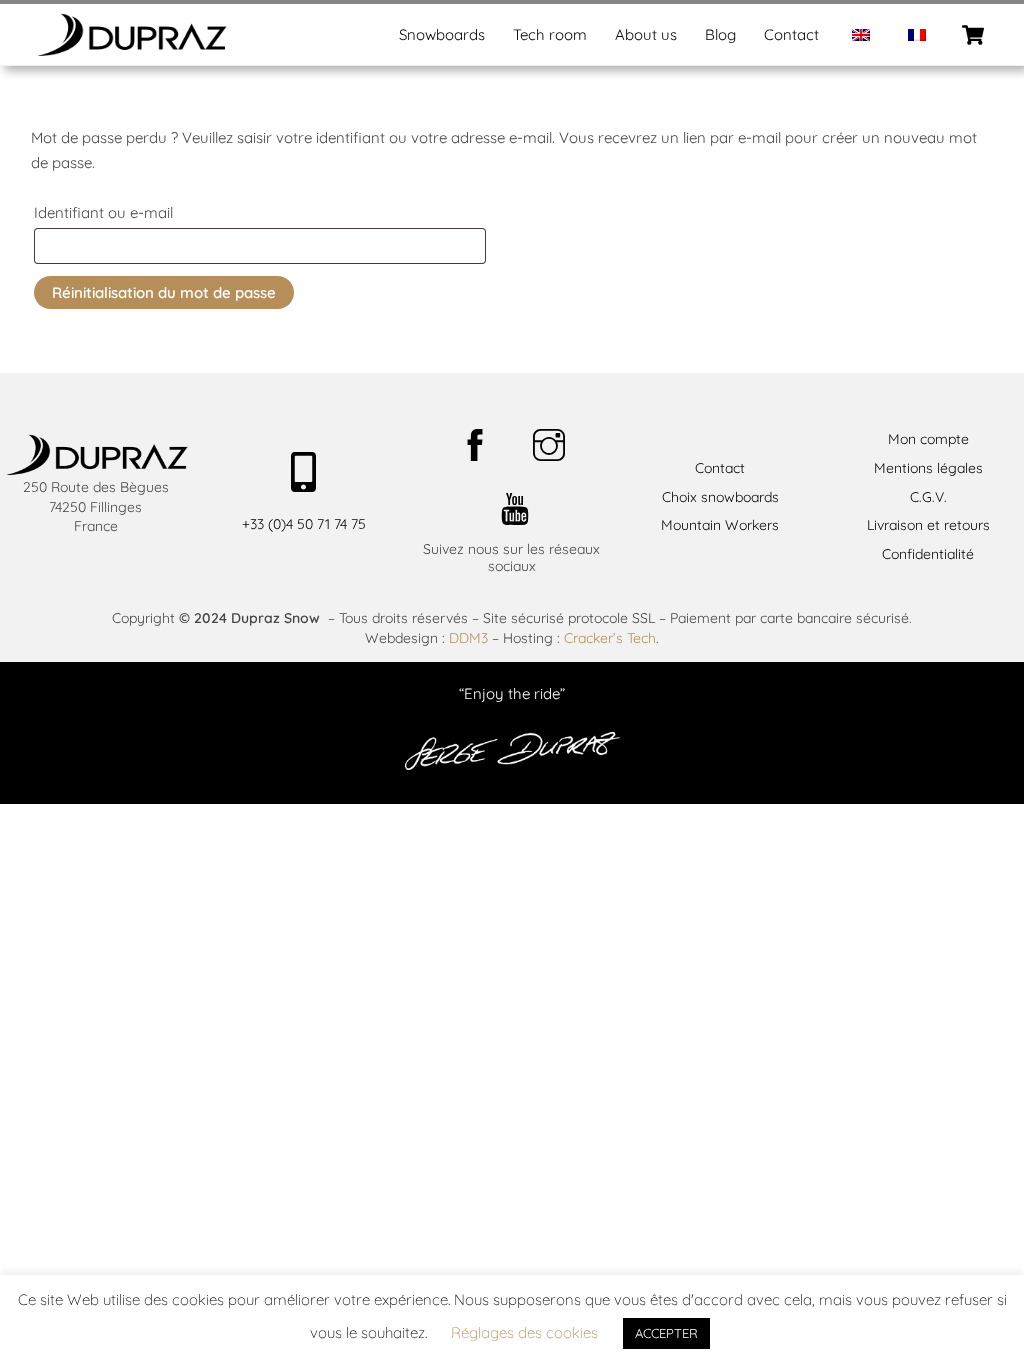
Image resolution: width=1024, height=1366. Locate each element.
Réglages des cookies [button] (524, 1332)
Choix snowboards (720, 497)
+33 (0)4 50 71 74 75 (304, 524)
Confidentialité (928, 554)
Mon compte (928, 439)
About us (646, 34)
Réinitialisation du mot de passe (164, 292)
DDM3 (468, 638)
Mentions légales (928, 468)
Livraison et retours (928, 525)
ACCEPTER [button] (666, 1333)
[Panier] (973, 35)
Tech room (550, 34)
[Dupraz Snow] (131, 49)
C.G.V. (928, 497)
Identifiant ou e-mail (145, 212)
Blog (720, 34)
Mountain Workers (720, 525)
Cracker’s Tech (610, 638)
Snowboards (442, 34)
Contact (791, 34)
